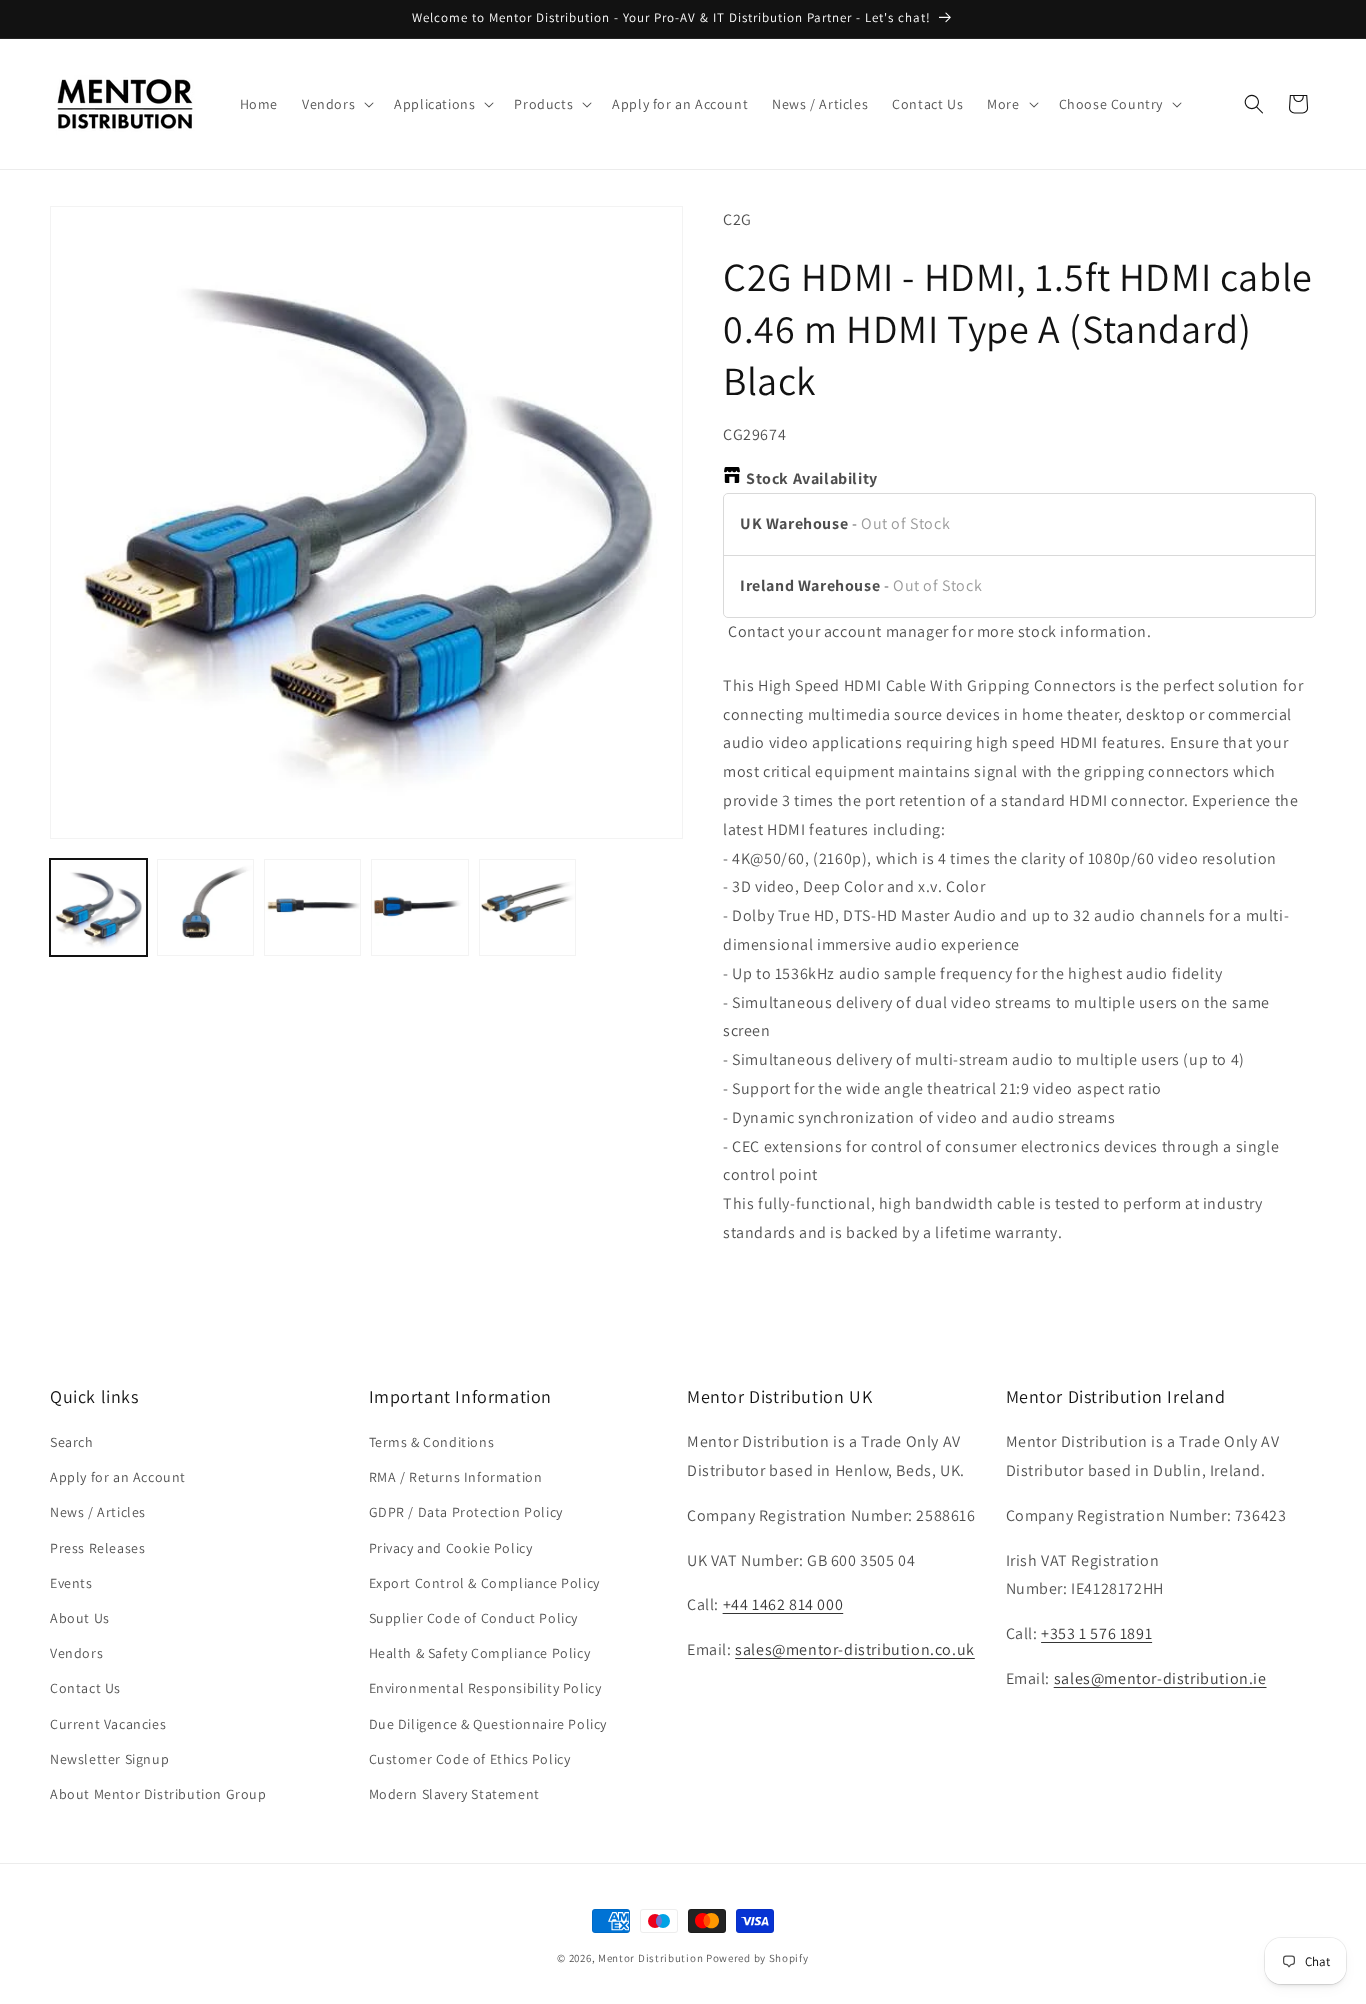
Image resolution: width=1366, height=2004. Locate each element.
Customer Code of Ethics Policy (470, 1759)
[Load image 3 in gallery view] (312, 907)
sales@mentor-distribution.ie (1160, 1678)
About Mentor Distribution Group (158, 1794)
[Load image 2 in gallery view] (205, 907)
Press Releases (97, 1548)
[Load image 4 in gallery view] (419, 907)
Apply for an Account (118, 1478)
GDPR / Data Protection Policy (466, 1513)
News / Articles (98, 1513)
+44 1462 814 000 (783, 1605)
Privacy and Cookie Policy (451, 1548)
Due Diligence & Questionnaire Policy (488, 1724)
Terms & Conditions (432, 1443)
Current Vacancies (108, 1724)
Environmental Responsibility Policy (485, 1689)
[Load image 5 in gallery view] (527, 907)
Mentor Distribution (650, 1958)
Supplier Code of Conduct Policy (474, 1618)
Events (71, 1583)
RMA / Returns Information (456, 1478)
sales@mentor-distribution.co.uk (855, 1650)
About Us (80, 1618)
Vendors (76, 1654)
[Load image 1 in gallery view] (98, 907)
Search (72, 1443)
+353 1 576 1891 (1096, 1634)
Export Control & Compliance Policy (484, 1583)
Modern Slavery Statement (454, 1794)
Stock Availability (812, 478)
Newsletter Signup (109, 1759)
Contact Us (85, 1689)
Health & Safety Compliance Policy (480, 1654)
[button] (336, 104)
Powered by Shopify (757, 1958)
